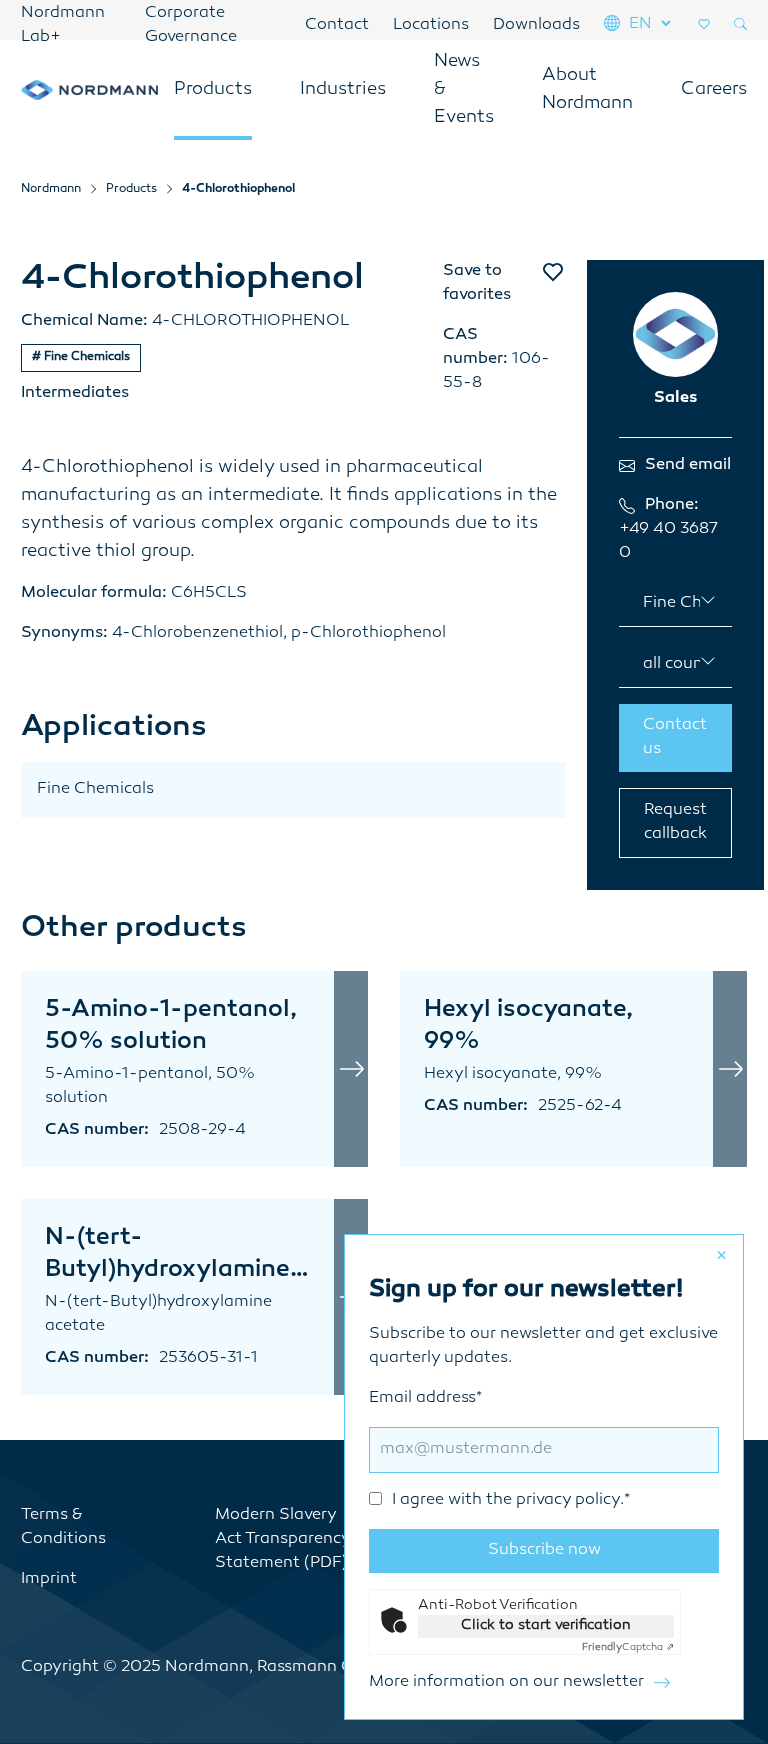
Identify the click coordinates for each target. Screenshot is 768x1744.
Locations (431, 25)
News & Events (464, 90)
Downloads (536, 25)
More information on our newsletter (506, 1682)
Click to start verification (546, 1625)
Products (213, 90)
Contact (337, 25)
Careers (714, 90)
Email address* (499, 1449)
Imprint (49, 1579)
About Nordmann (587, 90)
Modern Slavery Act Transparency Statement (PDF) (282, 1539)
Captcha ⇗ (628, 1647)
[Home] (89, 90)
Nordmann (51, 189)
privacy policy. (570, 1500)
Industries (343, 90)
